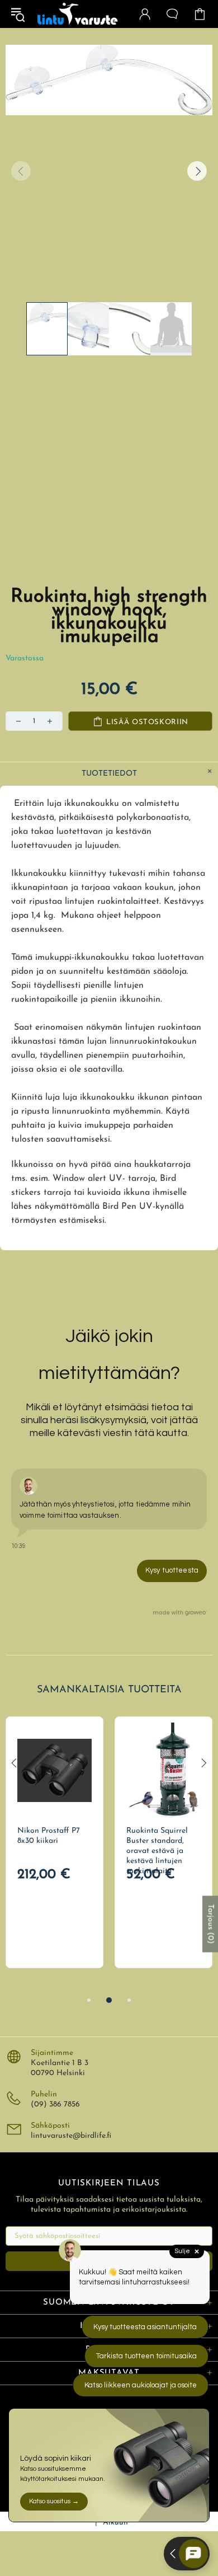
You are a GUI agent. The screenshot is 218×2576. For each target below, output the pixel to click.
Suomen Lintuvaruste (78, 14)
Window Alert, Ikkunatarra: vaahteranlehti (159, 1841)
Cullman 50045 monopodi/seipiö (54, 1836)
